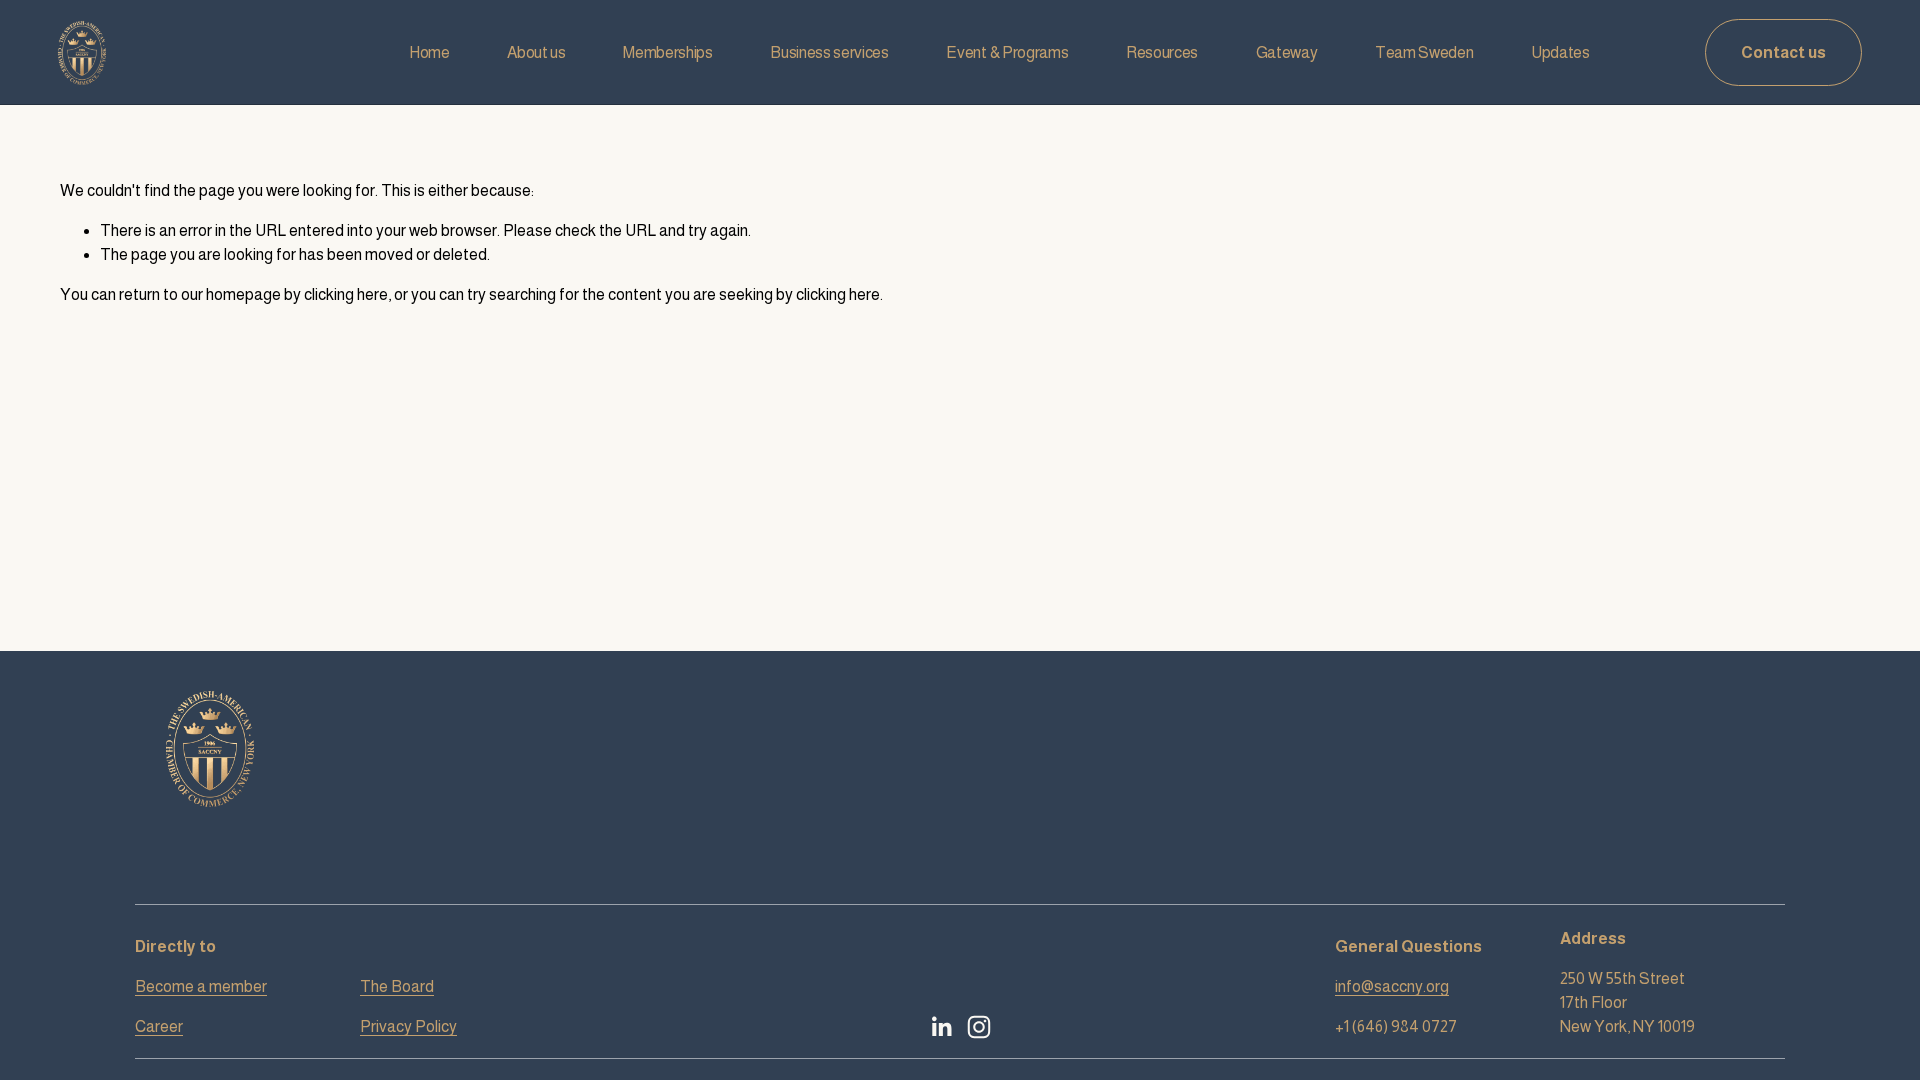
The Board (397, 986)
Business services (829, 52)
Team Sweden (1424, 52)
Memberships (667, 52)
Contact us (1783, 52)
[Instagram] (979, 1027)
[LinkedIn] (941, 1027)
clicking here (346, 294)
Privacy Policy (408, 1026)
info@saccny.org (1392, 986)
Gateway (1287, 52)
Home (429, 52)
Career (159, 1026)
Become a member (201, 986)
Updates (1560, 52)
